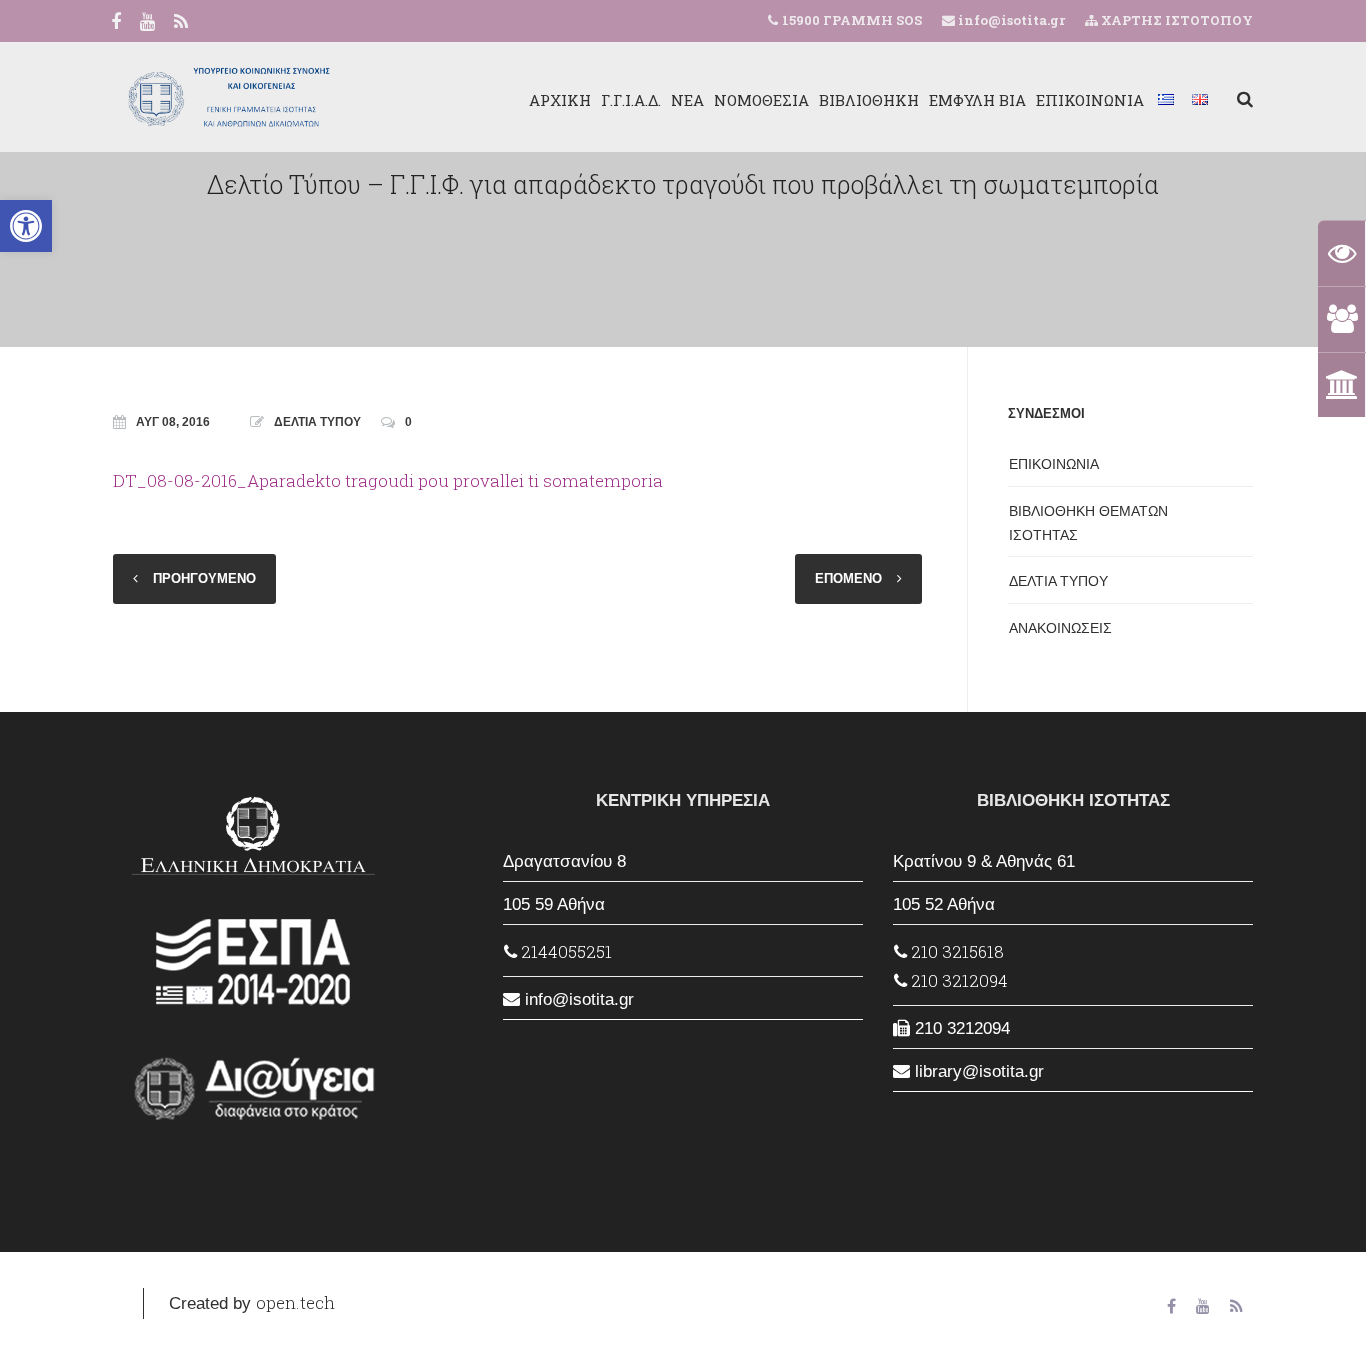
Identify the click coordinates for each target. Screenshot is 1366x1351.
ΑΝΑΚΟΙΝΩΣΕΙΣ (1060, 628)
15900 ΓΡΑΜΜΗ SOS (852, 20)
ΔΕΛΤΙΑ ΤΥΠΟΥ (317, 422)
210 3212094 (957, 980)
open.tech (295, 1302)
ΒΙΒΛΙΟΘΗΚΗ (869, 100)
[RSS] (181, 23)
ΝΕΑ (687, 100)
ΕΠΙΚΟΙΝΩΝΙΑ (1090, 100)
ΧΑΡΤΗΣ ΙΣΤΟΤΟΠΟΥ (1175, 20)
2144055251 (564, 951)
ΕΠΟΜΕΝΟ (848, 578)
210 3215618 (955, 951)
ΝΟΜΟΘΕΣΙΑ (761, 100)
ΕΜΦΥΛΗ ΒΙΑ (977, 100)
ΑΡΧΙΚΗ (560, 100)
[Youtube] (147, 23)
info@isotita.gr (1010, 20)
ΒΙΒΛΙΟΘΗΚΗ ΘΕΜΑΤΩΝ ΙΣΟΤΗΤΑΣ (1088, 523)
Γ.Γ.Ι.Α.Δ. (631, 100)
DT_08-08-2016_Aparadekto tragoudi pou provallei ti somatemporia (388, 480)
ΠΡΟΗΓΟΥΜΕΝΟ (204, 578)
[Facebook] (116, 23)
